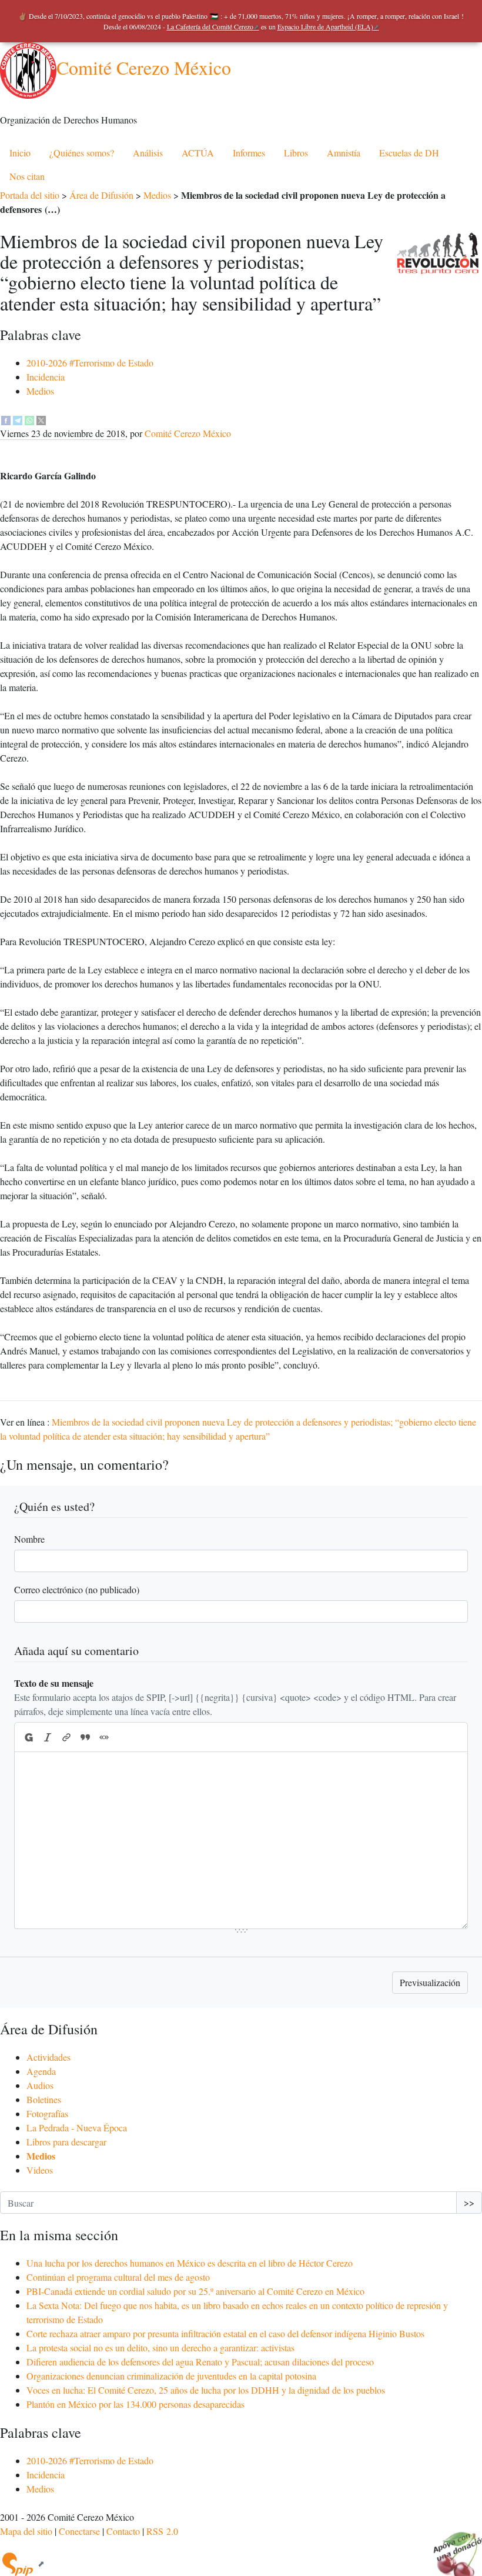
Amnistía (344, 153)
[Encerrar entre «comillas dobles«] (104, 1737)
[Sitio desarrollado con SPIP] (22, 2563)
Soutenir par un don (453, 2547)
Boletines (44, 2099)
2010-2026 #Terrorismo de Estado (90, 363)
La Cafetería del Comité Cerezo (210, 26)
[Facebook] (6, 419)
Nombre (29, 1539)
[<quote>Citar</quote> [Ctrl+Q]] (85, 1737)
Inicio (20, 153)
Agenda (41, 2071)
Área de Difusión (101, 195)
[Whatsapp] (29, 419)
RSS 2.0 (162, 2531)
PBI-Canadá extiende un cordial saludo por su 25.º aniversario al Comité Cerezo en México (195, 2291)
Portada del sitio (30, 195)
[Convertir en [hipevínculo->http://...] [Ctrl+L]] (66, 1737)
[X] (41, 419)
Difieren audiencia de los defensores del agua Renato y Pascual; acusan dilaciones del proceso (200, 2362)
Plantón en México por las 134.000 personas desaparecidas (135, 2404)
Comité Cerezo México (144, 67)
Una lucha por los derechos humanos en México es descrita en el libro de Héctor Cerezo (190, 2263)
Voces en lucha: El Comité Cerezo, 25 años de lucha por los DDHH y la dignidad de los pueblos (206, 2390)
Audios (40, 2085)
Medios (157, 195)
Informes (249, 153)
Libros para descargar (66, 2142)
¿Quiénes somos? (82, 153)
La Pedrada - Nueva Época (77, 2128)
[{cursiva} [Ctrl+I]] (48, 1737)
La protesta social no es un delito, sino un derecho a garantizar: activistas (160, 2348)
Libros (296, 153)
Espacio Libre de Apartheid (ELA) (325, 26)
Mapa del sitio (26, 2531)
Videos (40, 2170)
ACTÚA (198, 153)
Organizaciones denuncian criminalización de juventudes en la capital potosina (171, 2376)
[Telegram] (18, 419)
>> (469, 2202)
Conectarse (79, 2531)
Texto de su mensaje (54, 1683)
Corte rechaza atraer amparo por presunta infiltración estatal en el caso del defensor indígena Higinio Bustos (225, 2333)
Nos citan (27, 176)
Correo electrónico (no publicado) (77, 1589)
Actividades (48, 2057)
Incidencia (46, 377)
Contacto (123, 2531)
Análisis (148, 153)
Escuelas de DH (409, 153)
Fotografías (47, 2113)
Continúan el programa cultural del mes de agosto (118, 2277)
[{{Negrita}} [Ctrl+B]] (28, 1737)
